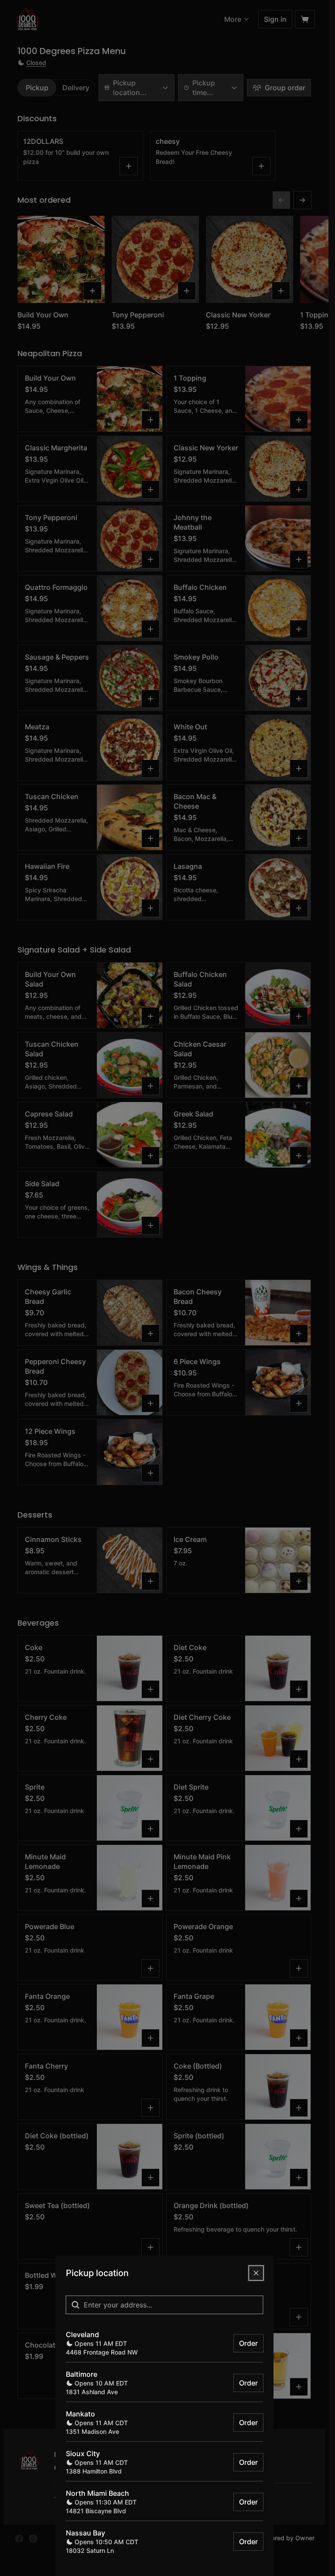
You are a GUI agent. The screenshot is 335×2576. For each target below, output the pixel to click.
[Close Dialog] (256, 2273)
